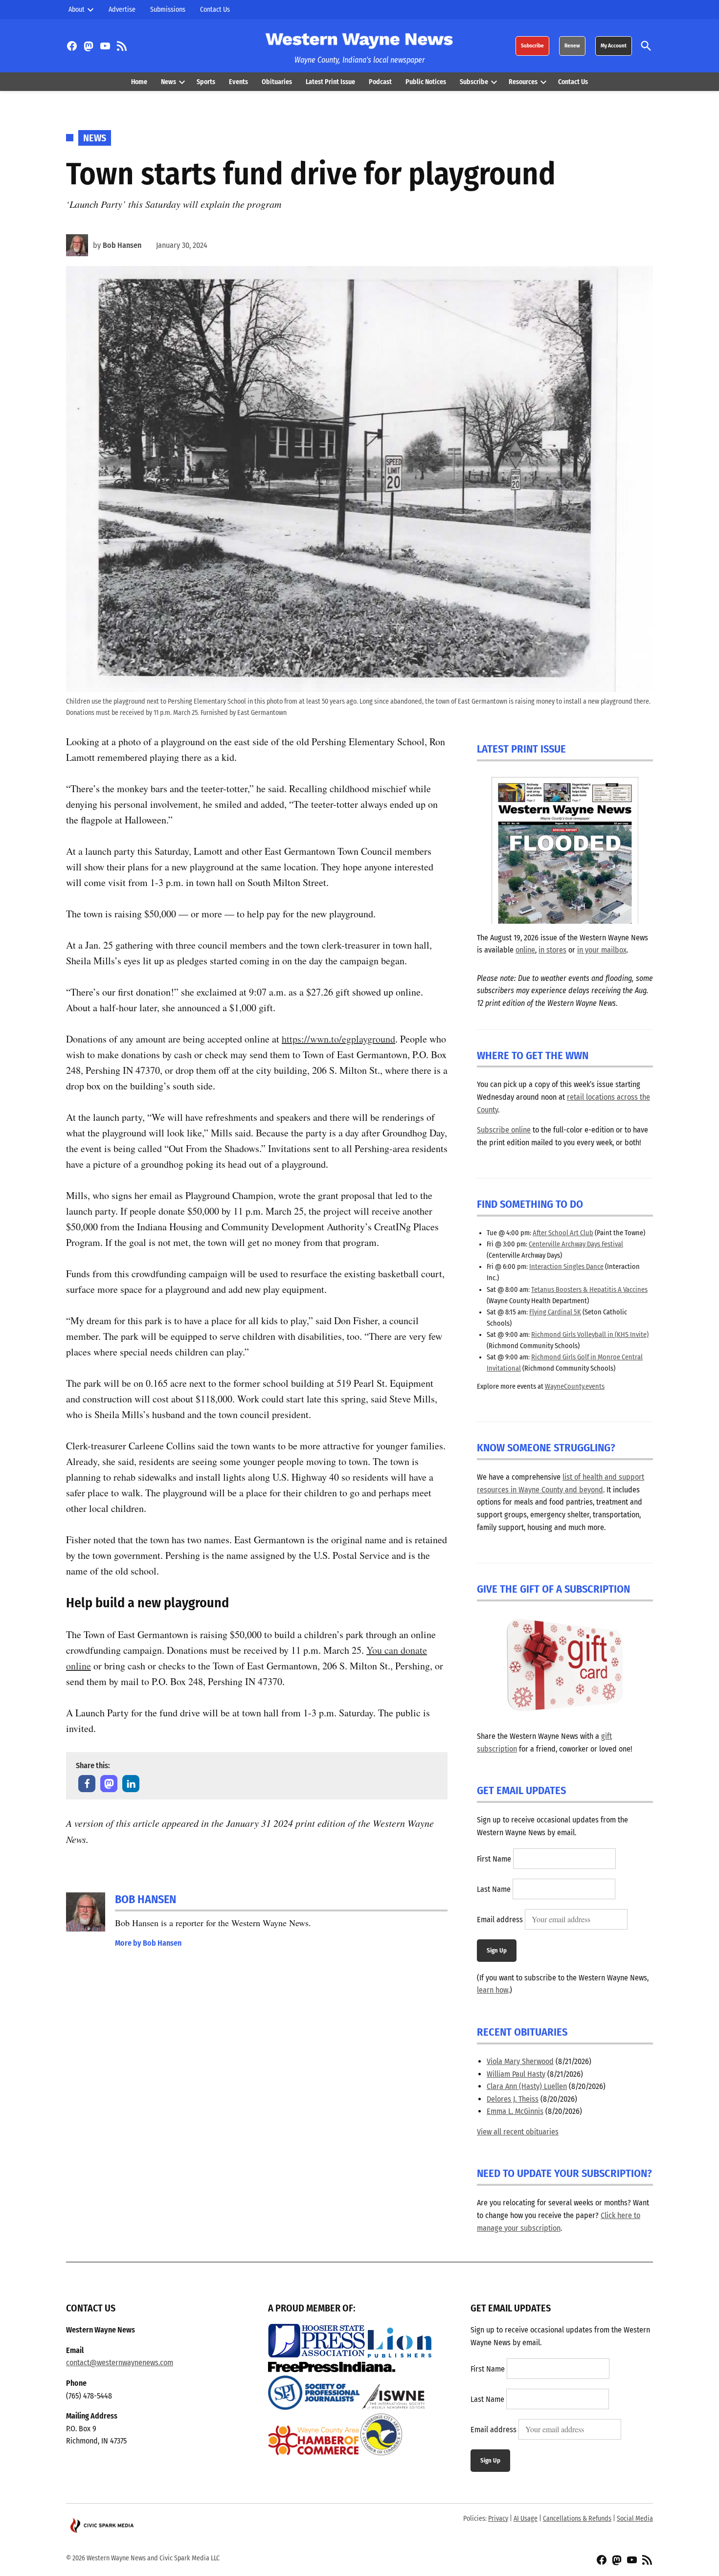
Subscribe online (504, 1130)
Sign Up (497, 1950)
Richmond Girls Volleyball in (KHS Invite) (590, 1335)
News (169, 82)
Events (238, 82)
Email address (500, 1920)
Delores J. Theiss (513, 2099)
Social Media (635, 2519)
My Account (614, 46)
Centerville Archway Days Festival (576, 1244)
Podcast (380, 82)
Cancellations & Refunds (577, 2519)
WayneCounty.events (575, 1387)
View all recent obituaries (518, 2132)
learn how (493, 1990)
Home (139, 82)
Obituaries (277, 82)
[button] (87, 1784)
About (77, 10)
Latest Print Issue (330, 82)
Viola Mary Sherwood (520, 2061)
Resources (523, 82)
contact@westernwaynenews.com (120, 2363)
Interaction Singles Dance (566, 1267)
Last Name (494, 1889)
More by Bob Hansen (148, 1943)
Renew (572, 46)
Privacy (498, 2519)
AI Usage (526, 2519)
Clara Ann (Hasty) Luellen (527, 2086)
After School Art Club (563, 1233)
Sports (206, 82)
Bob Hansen (122, 245)
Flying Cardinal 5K (555, 1312)
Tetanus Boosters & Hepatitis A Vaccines (589, 1290)
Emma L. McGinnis (515, 2111)
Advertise (122, 10)
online (525, 950)
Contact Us (215, 10)
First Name (494, 1859)
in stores (552, 950)
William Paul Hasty (516, 2074)
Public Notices (426, 82)
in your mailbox (602, 950)
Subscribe (532, 46)
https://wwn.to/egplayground (338, 1039)
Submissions (168, 10)
